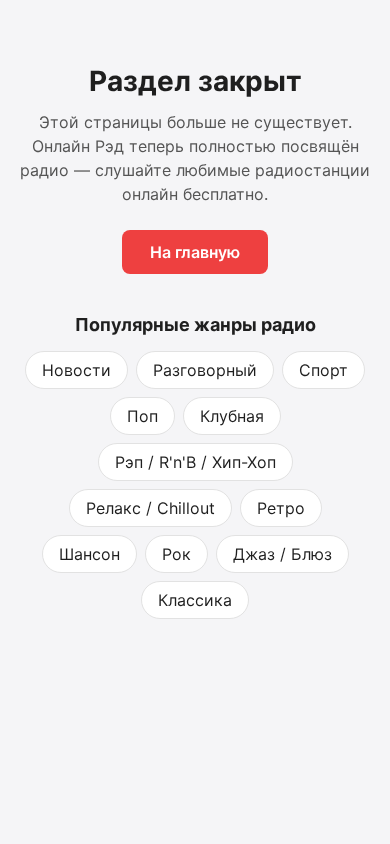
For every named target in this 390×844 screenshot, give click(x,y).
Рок (176, 554)
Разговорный (205, 370)
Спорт (323, 370)
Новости (76, 370)
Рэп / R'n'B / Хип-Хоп (195, 462)
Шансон (89, 554)
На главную (195, 252)
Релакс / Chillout (150, 508)
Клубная (232, 416)
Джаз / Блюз (282, 554)
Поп (142, 416)
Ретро (281, 508)
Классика (195, 600)
